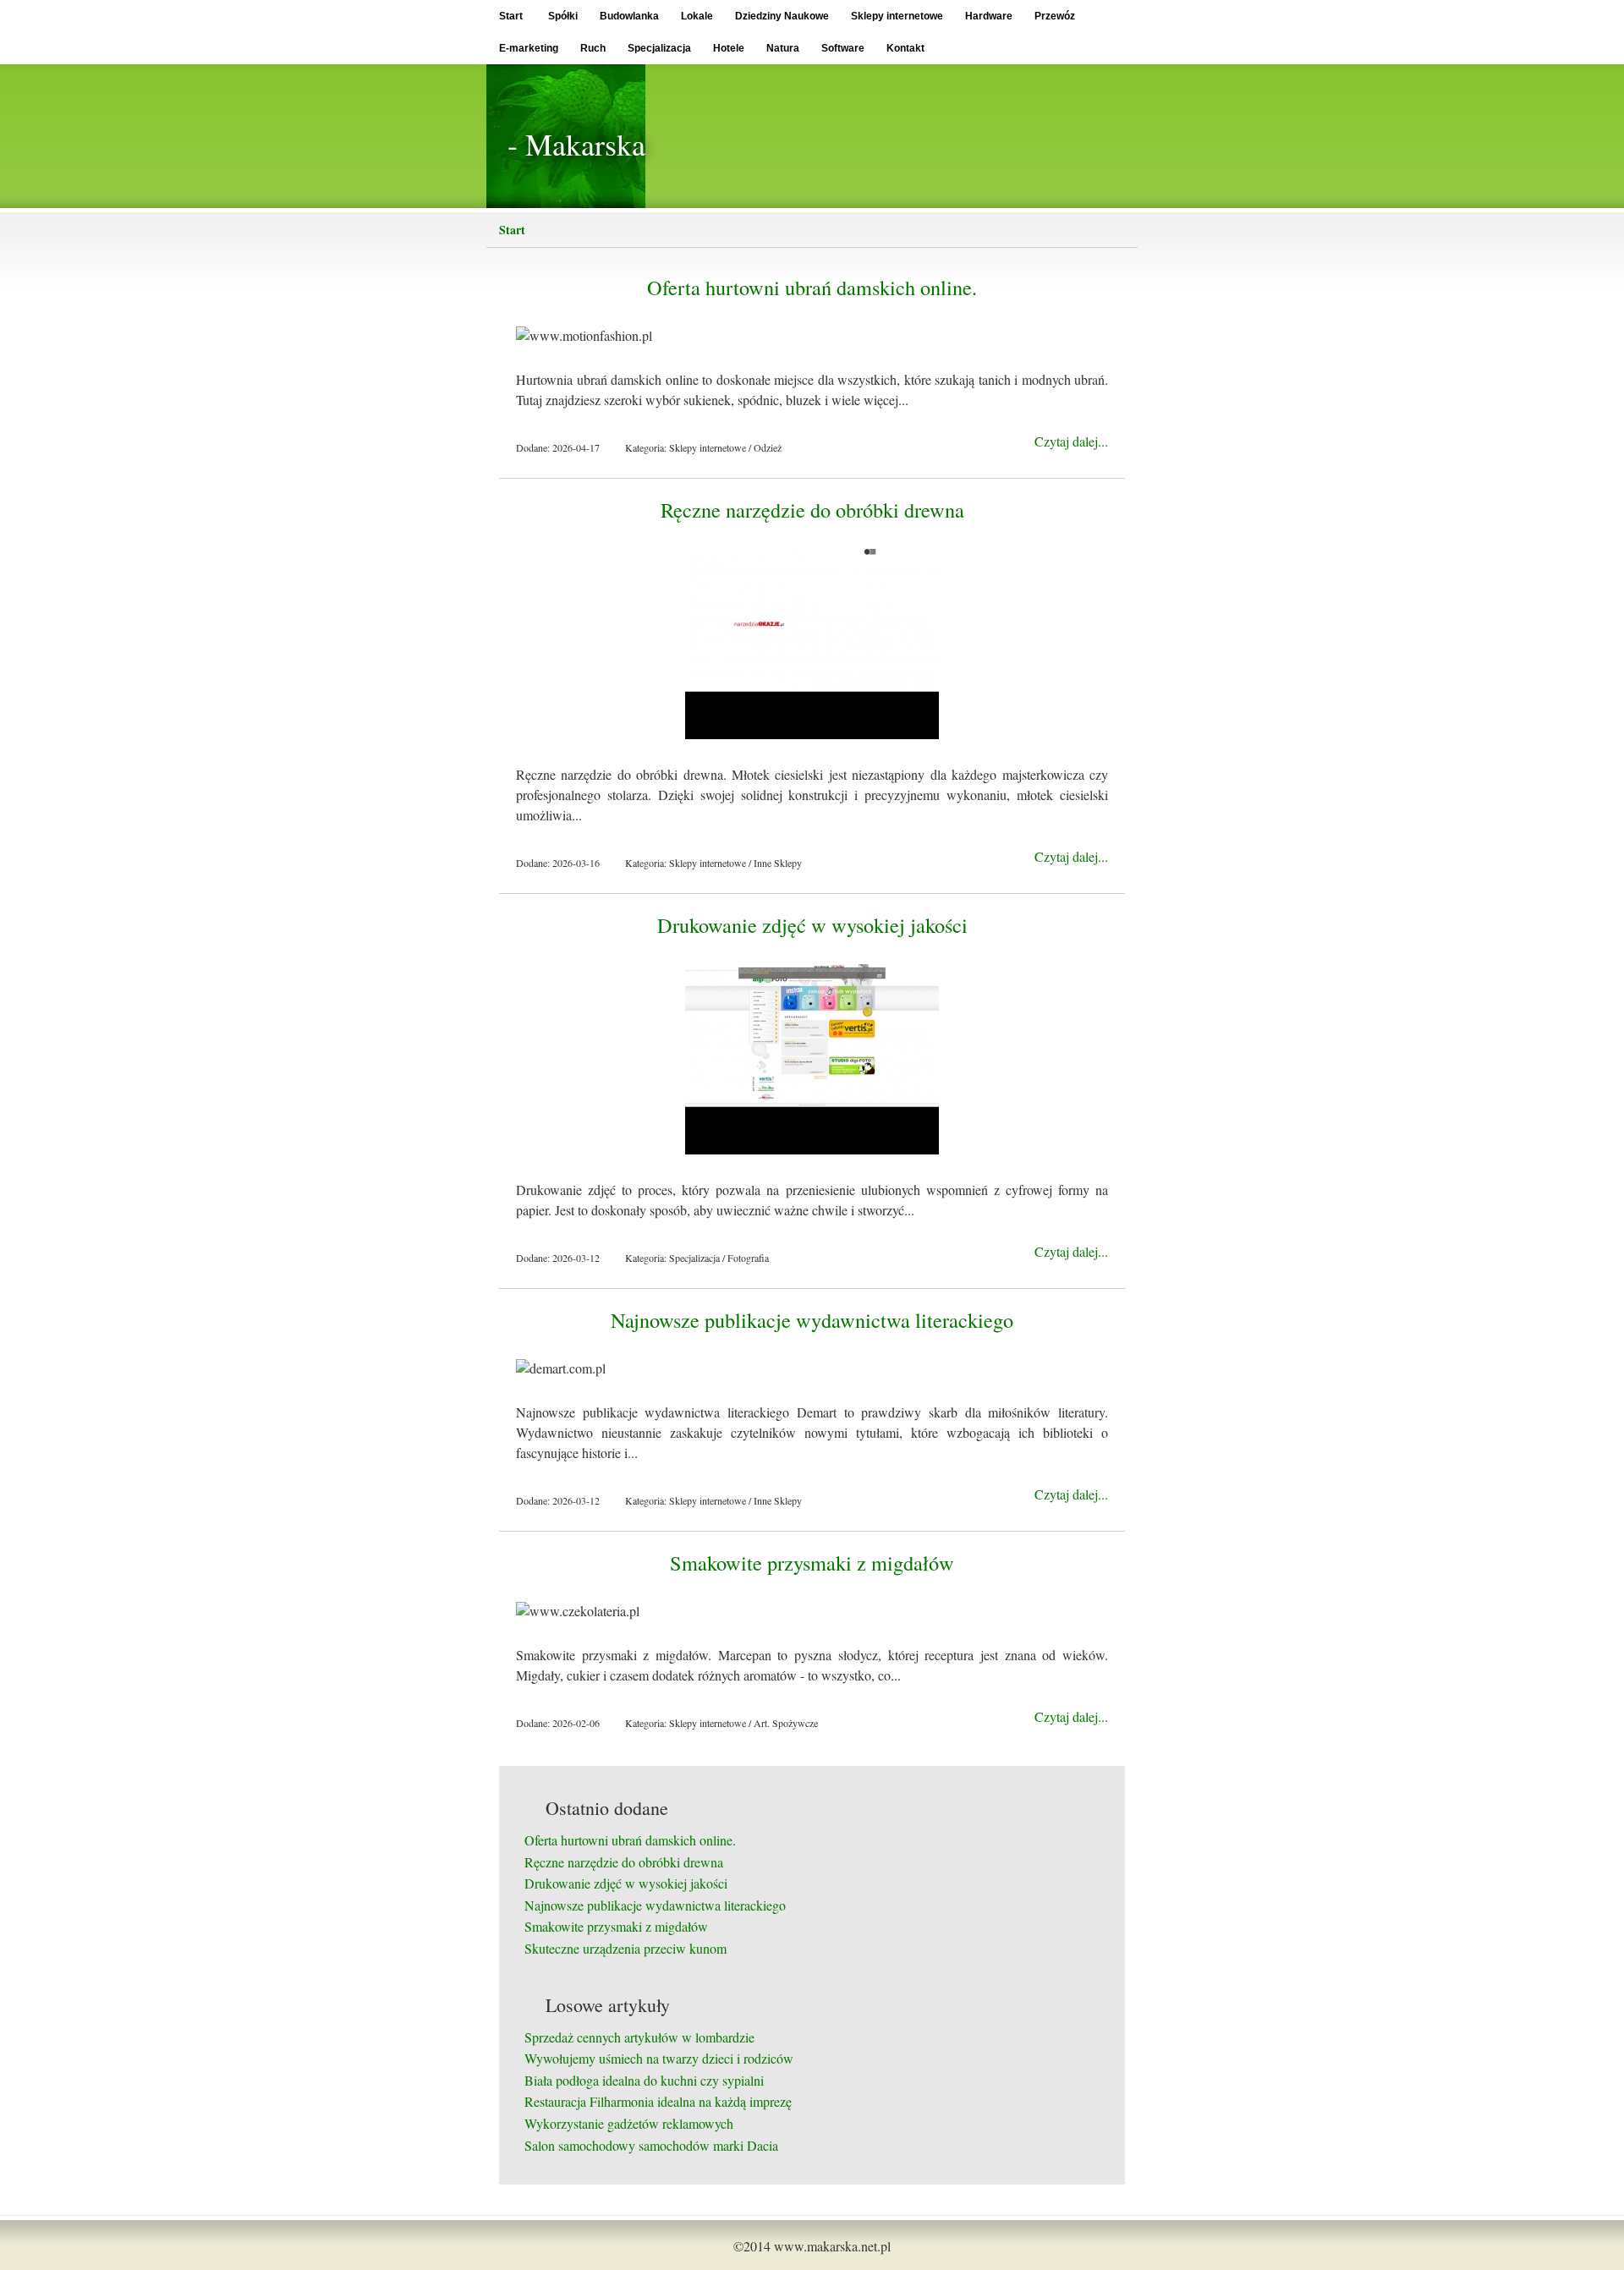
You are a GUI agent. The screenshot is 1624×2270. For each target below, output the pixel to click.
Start (511, 16)
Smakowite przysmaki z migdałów (812, 1563)
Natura (783, 48)
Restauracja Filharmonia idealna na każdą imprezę (658, 2101)
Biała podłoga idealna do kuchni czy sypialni (644, 2080)
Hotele (729, 48)
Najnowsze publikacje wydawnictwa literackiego (812, 1320)
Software (843, 48)
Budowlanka (629, 16)
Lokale (697, 16)
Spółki (563, 16)
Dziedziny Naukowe (782, 16)
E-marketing (529, 48)
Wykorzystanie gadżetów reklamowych (629, 2123)
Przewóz (1055, 16)
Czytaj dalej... (1071, 441)
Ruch (593, 48)
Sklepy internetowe (897, 16)
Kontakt (905, 48)
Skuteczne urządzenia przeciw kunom (625, 1948)
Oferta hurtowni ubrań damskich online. (812, 287)
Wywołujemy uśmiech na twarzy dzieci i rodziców (659, 2058)
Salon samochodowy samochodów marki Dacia (651, 2145)
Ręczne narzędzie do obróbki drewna (812, 510)
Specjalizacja (659, 48)
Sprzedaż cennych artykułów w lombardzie (639, 2037)
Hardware (989, 16)
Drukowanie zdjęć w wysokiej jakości (812, 925)
